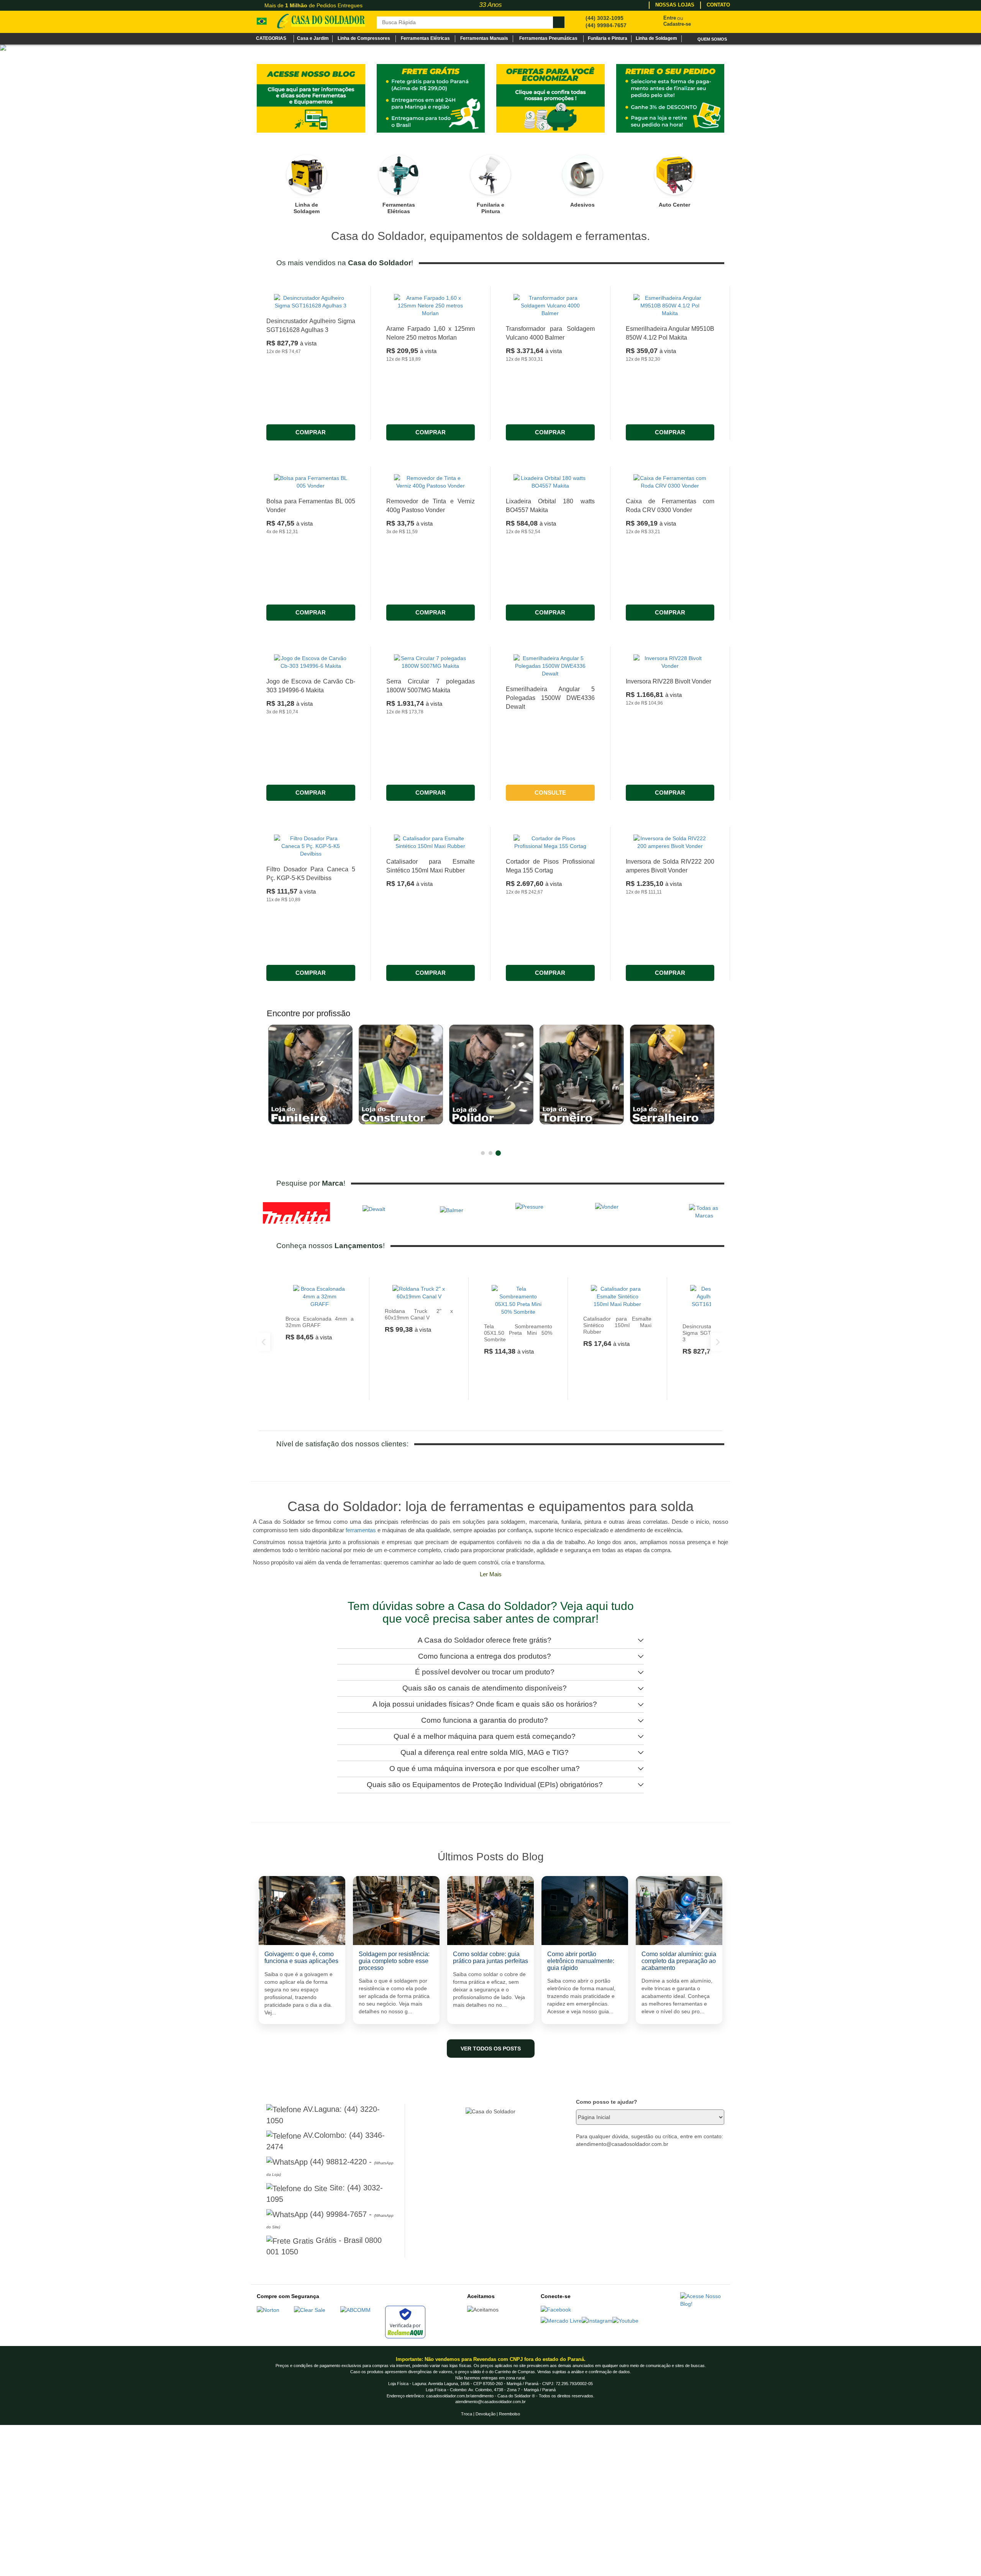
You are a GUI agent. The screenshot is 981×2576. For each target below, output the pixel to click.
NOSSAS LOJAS (675, 5)
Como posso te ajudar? (607, 2253)
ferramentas (361, 1681)
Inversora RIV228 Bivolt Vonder (668, 832)
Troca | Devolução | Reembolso (490, 2565)
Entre (670, 18)
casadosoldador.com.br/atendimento (460, 2547)
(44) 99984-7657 (606, 25)
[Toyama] (490, 123)
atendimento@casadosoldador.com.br (490, 2553)
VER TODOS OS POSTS (491, 2200)
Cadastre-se (677, 24)
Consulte (550, 944)
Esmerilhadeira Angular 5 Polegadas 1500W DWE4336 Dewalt (550, 849)
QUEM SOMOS (712, 39)
